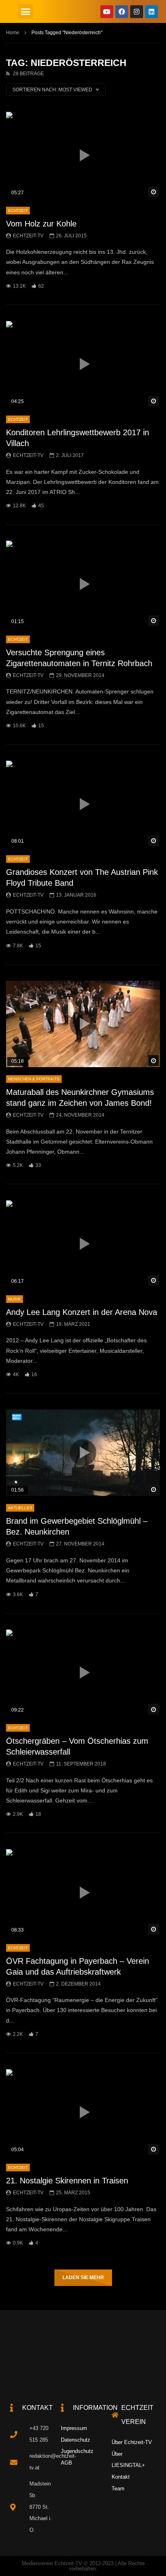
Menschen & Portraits (34, 1079)
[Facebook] (122, 12)
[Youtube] (107, 12)
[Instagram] (137, 12)
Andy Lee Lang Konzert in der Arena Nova (82, 1312)
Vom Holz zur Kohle (41, 224)
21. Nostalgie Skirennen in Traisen (67, 2181)
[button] (26, 12)
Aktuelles (20, 1508)
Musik (15, 1299)
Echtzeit (18, 211)
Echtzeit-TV (28, 236)
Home (13, 33)
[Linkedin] (151, 12)
